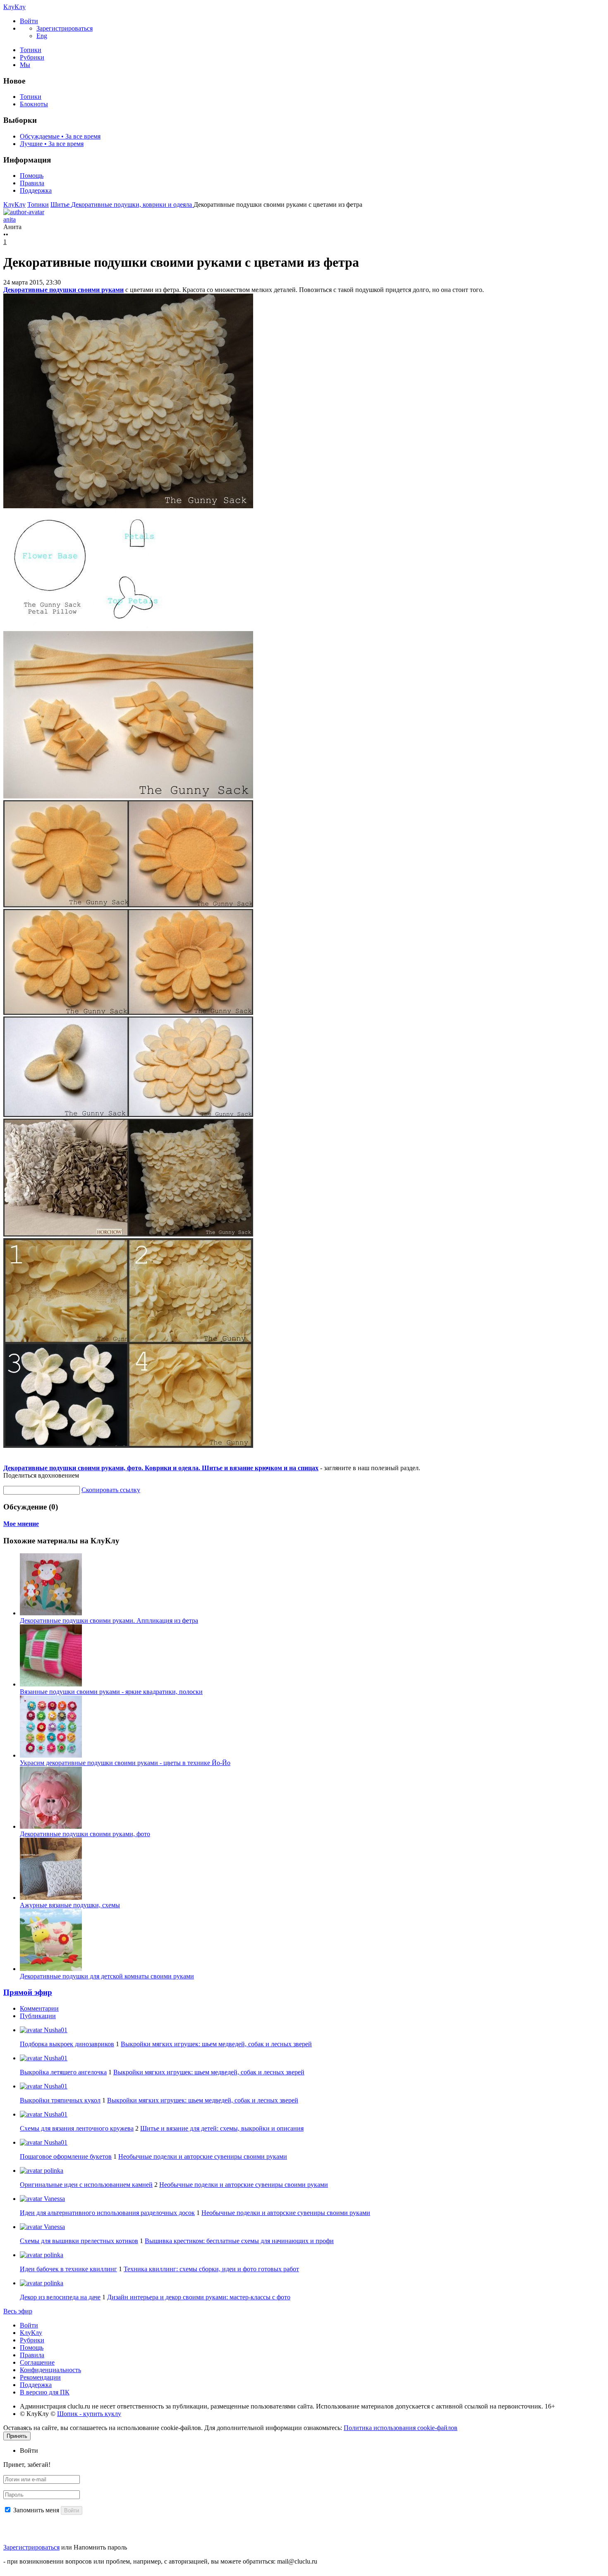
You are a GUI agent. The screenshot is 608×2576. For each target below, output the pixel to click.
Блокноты (34, 104)
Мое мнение (21, 1524)
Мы (25, 65)
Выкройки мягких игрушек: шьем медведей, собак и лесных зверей (216, 2044)
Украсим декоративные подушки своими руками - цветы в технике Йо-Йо (125, 1763)
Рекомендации (40, 2377)
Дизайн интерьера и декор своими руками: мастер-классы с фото (199, 2297)
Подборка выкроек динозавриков (67, 2044)
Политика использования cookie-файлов (401, 2428)
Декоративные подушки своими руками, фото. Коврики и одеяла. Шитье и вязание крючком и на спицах (161, 1468)
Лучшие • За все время (52, 144)
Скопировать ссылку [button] (111, 1490)
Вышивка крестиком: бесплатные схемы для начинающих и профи (239, 2241)
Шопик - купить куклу (89, 2414)
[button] (29, 21)
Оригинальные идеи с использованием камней (86, 2185)
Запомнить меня (36, 2510)
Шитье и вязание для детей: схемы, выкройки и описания (222, 2128)
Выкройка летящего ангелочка (63, 2072)
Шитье (61, 205)
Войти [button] (29, 2450)
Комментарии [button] (39, 2008)
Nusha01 (55, 2030)
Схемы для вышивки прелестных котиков (79, 2241)
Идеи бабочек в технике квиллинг (68, 2269)
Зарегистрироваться (31, 2547)
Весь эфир (18, 2311)
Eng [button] (42, 36)
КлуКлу (14, 7)
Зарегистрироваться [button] (65, 28)
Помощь (32, 176)
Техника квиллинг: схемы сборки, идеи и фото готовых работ (211, 2269)
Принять (17, 2436)
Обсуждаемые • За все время (60, 136)
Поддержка (36, 190)
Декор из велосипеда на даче (60, 2297)
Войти (29, 2325)
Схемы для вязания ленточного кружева (77, 2128)
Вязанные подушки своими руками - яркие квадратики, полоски (111, 1692)
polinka (53, 2171)
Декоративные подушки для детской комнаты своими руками (107, 1976)
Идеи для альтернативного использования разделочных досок (107, 2213)
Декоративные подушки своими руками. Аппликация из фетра (109, 1620)
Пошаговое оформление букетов (66, 2156)
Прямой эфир (28, 1992)
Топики (31, 50)
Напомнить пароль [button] (100, 2547)
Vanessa (54, 2199)
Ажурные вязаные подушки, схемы (70, 1905)
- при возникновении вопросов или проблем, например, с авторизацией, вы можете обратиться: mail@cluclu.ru (160, 2561)
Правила (32, 183)
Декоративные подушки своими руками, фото (85, 1834)
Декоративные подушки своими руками (63, 290)
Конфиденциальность (50, 2370)
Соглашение (37, 2362)
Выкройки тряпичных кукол (60, 2100)
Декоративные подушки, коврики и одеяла (132, 205)
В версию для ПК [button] (45, 2392)
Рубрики (32, 57)
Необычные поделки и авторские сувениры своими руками (203, 2156)
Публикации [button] (38, 2016)
